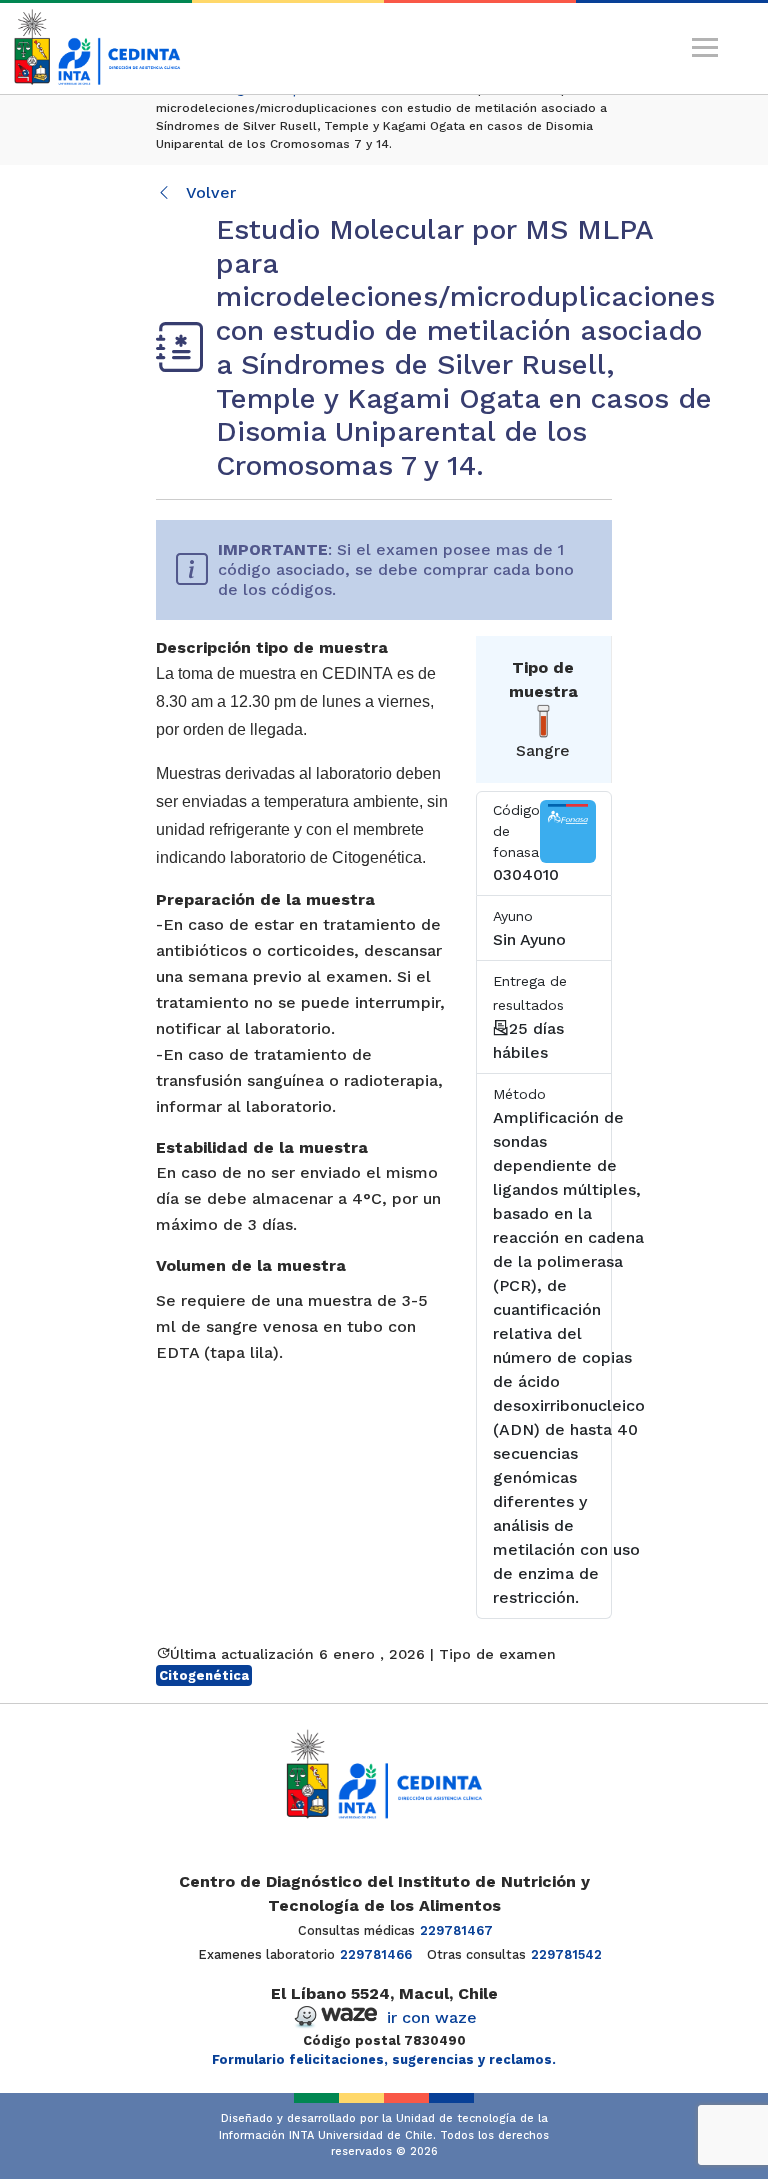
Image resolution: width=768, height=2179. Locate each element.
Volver (209, 192)
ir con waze (432, 2017)
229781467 (456, 1930)
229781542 (566, 1954)
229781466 (376, 1954)
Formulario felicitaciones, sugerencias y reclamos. (384, 2059)
